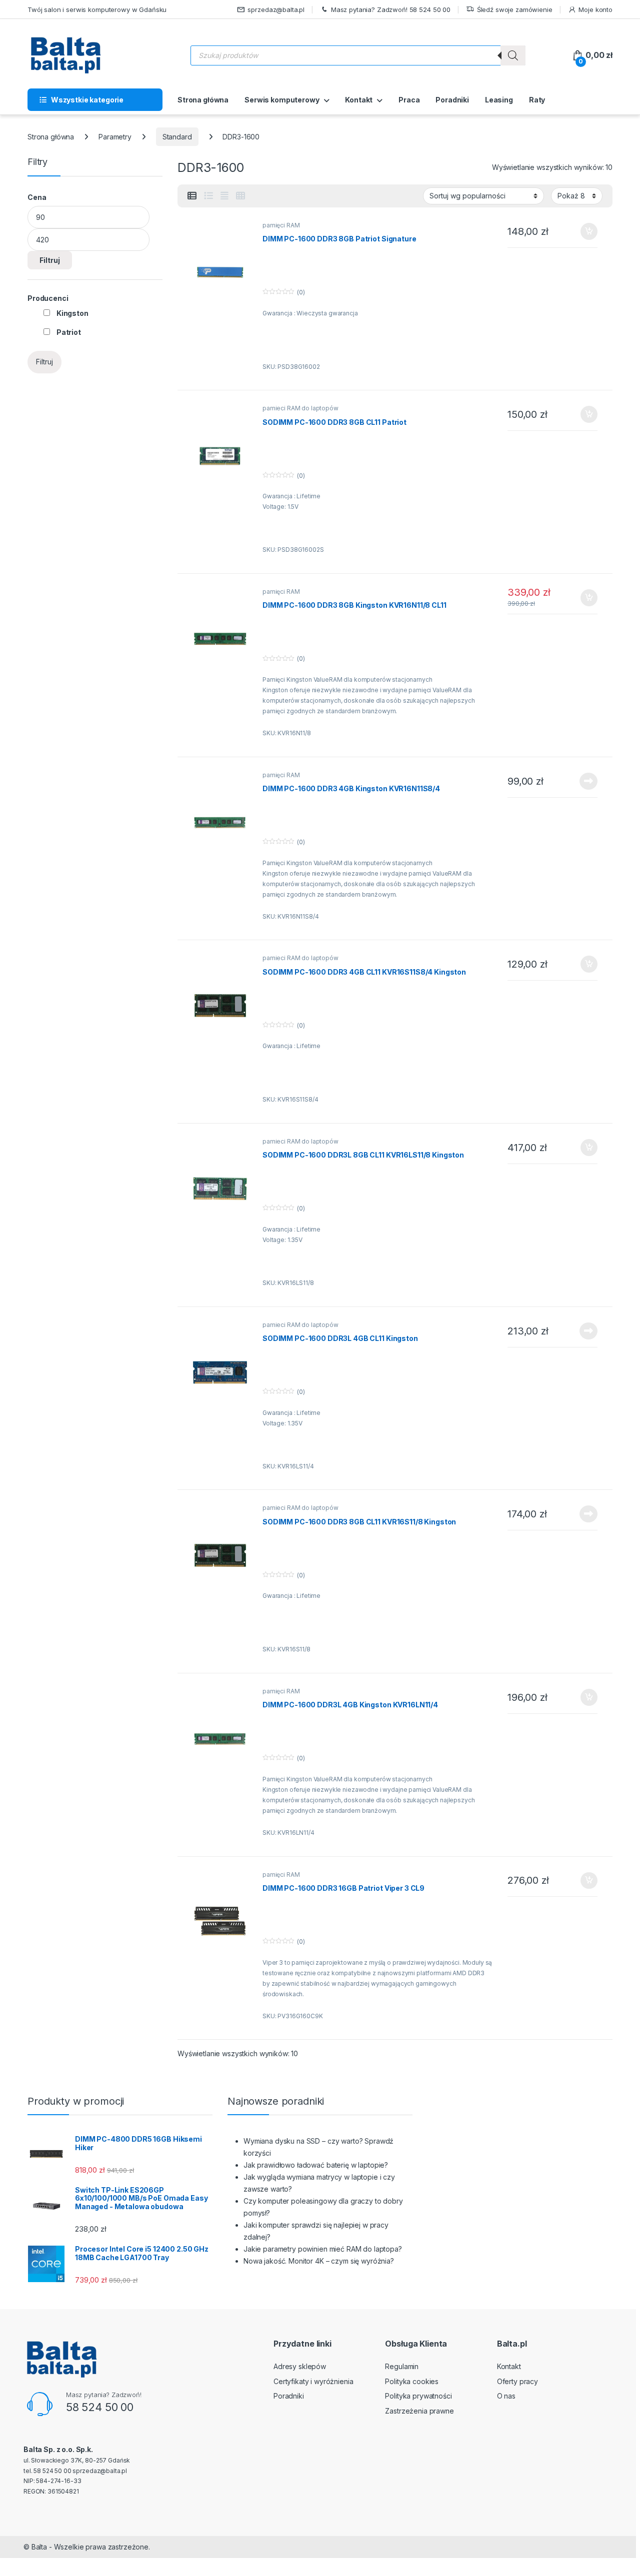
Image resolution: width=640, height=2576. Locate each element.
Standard (177, 137)
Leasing (499, 100)
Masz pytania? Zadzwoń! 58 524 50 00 (391, 9)
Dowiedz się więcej (583, 781)
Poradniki (452, 100)
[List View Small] (192, 196)
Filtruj (50, 260)
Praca (409, 100)
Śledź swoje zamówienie (515, 9)
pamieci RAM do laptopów (300, 408)
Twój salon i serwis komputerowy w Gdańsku (97, 9)
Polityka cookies (412, 2381)
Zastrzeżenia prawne (419, 2411)
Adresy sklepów (300, 2366)
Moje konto (595, 9)
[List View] (208, 196)
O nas (506, 2396)
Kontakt (359, 100)
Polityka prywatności (418, 2396)
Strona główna (203, 100)
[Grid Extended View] (224, 196)
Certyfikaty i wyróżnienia (313, 2381)
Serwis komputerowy (282, 100)
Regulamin (402, 2366)
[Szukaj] (513, 55)
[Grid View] (240, 196)
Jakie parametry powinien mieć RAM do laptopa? (323, 2249)
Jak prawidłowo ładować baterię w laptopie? (316, 2165)
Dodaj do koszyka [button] (584, 231)
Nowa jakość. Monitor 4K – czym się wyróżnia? (319, 2261)
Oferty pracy (517, 2381)
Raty (537, 100)
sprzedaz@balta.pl (276, 9)
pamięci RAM (281, 225)
